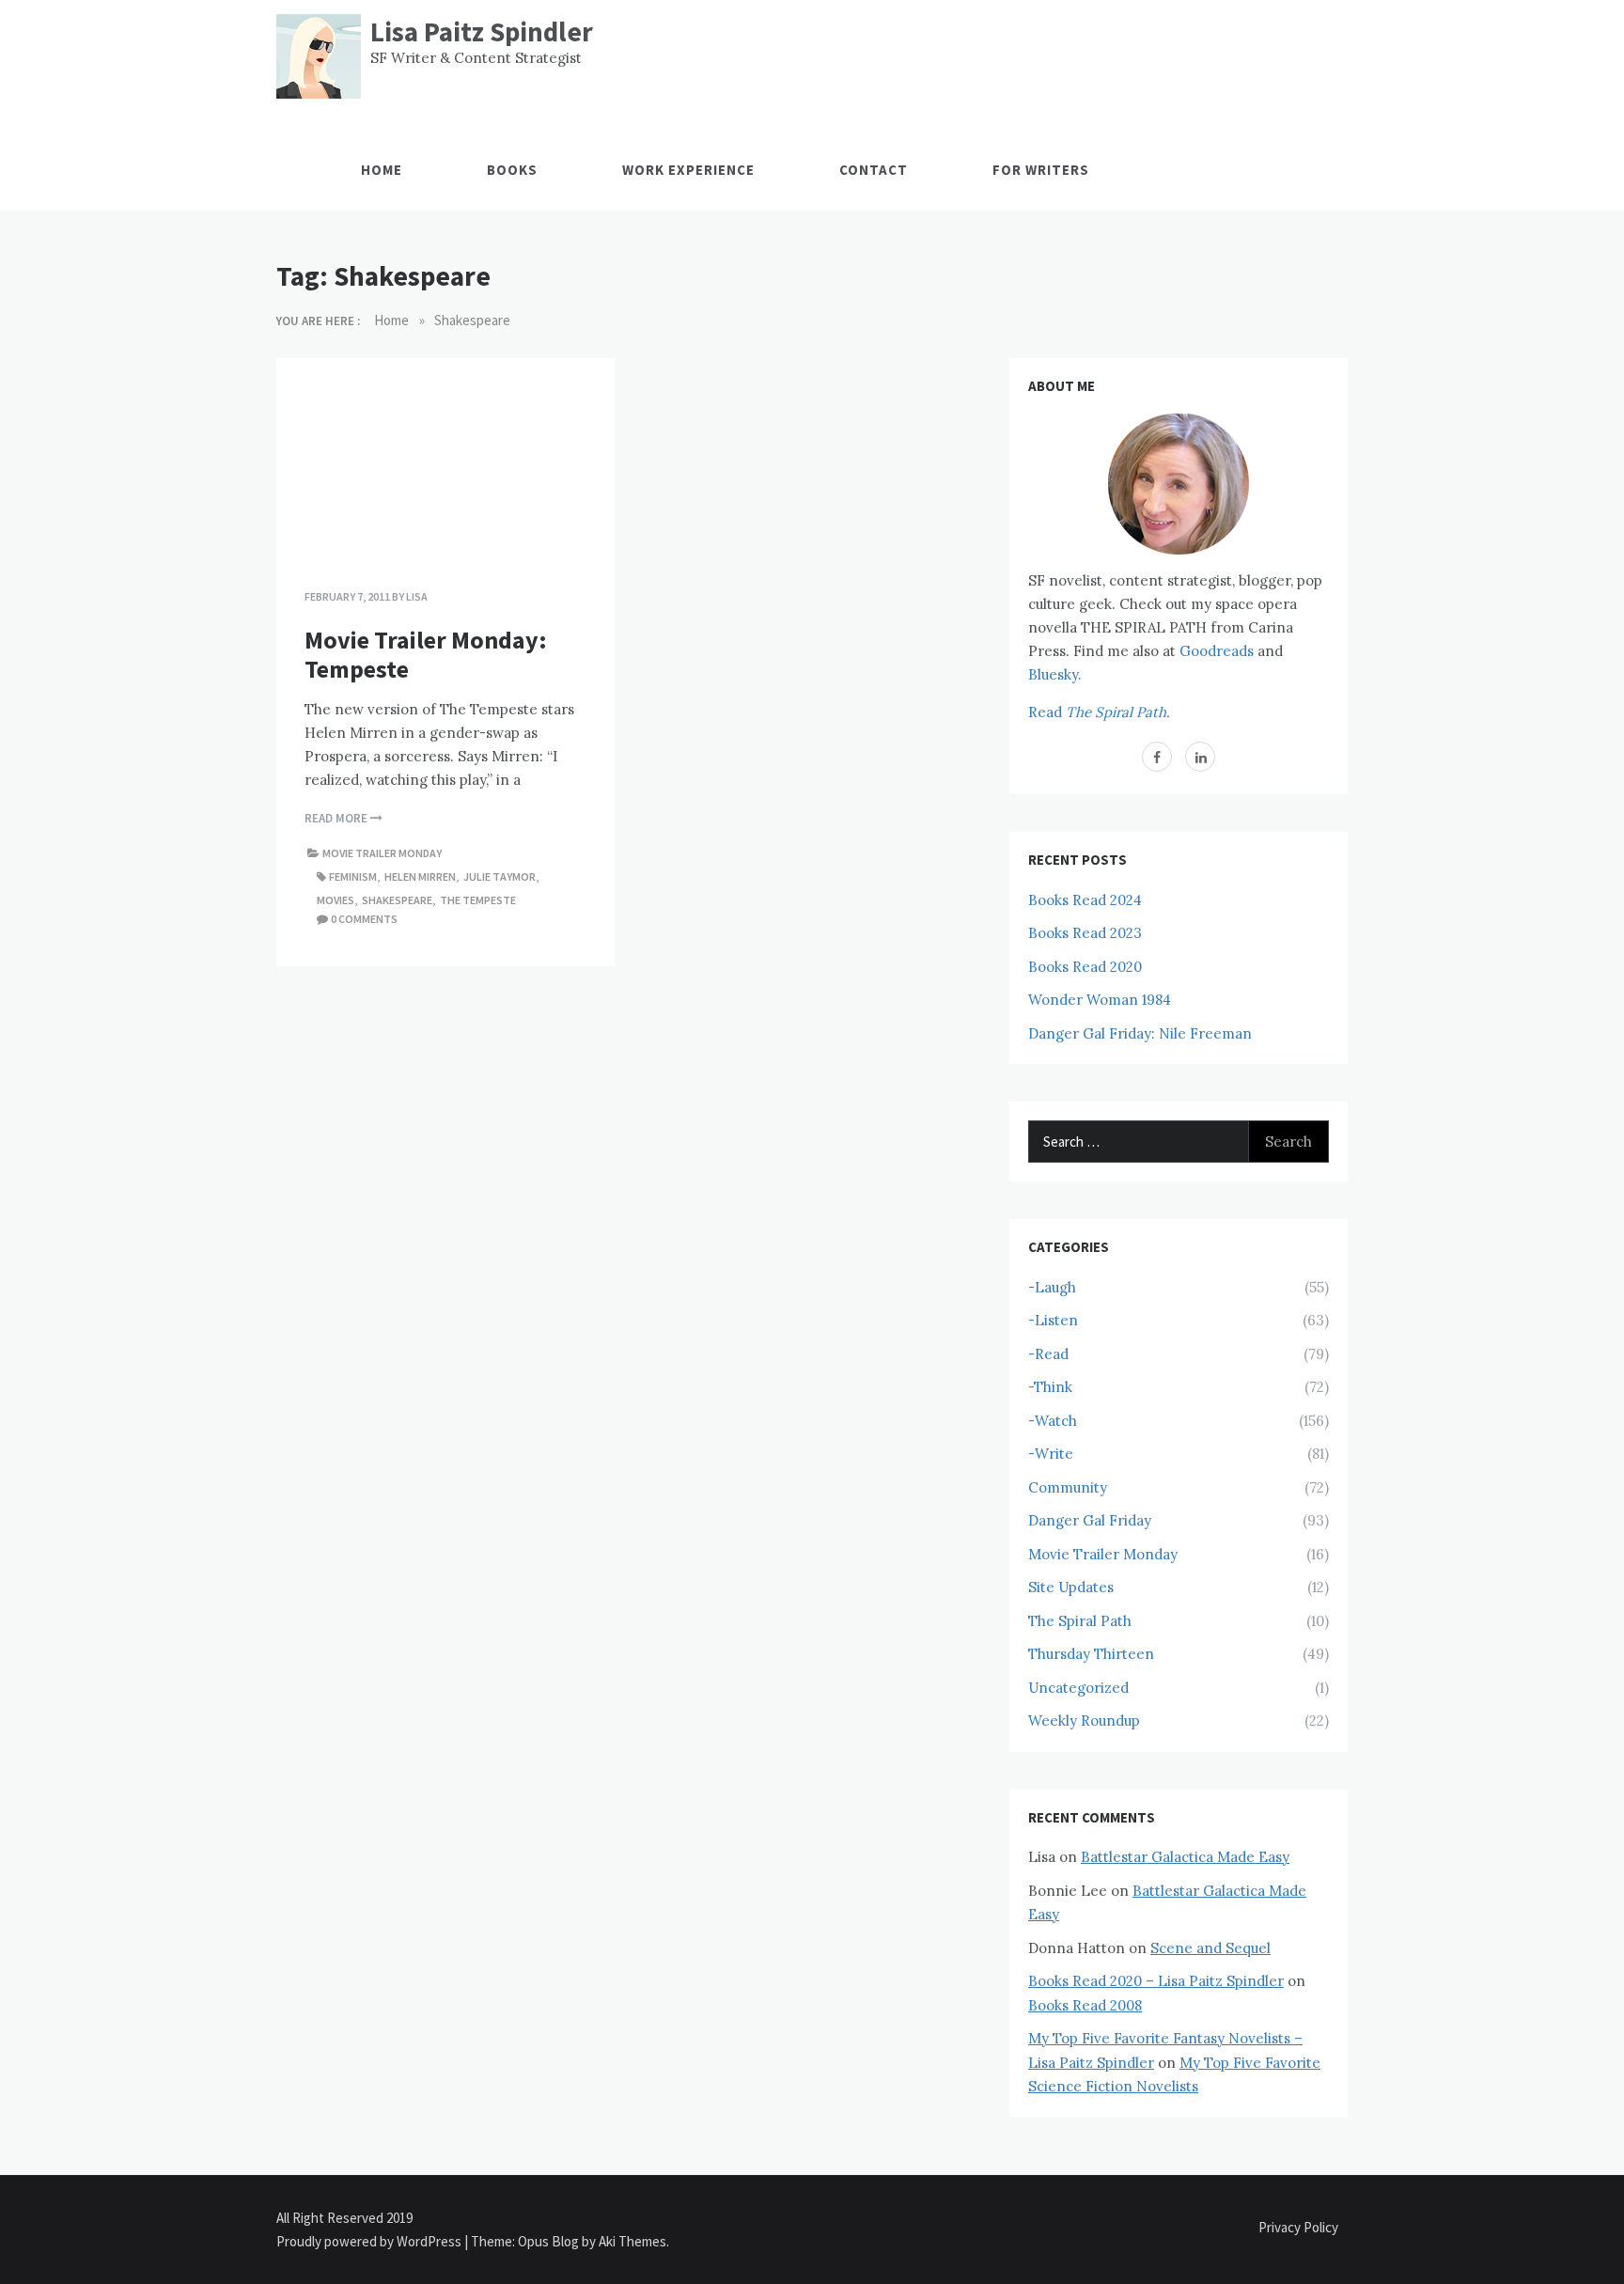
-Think (1050, 1387)
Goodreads (1217, 651)
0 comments (364, 919)
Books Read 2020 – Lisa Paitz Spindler (1156, 1981)
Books (512, 170)
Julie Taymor (500, 876)
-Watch (1053, 1421)
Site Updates (1071, 1587)
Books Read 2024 (1085, 900)
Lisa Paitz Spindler (482, 31)
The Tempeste (478, 900)
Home (382, 170)
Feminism (353, 876)
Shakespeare (397, 900)
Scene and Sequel (1210, 1948)
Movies (336, 900)
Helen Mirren (420, 876)
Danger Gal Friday (1090, 1520)
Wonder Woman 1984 (1100, 1000)
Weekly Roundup (1084, 1721)
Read (1099, 712)
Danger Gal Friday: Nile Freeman (1140, 1033)
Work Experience (688, 170)
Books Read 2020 (1085, 967)
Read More (337, 818)
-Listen (1053, 1320)
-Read (1048, 1354)
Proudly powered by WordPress (370, 2241)
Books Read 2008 (1085, 2005)
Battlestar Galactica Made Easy (1185, 1857)
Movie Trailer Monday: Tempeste (426, 654)
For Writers (1041, 170)
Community (1068, 1487)
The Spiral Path (1080, 1621)
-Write (1051, 1454)
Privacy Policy (1298, 2227)
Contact (874, 170)
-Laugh (1052, 1287)
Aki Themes (632, 2241)
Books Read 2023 (1085, 933)
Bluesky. (1055, 674)
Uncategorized (1078, 1688)
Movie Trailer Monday (382, 853)
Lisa (417, 596)
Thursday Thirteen (1091, 1654)
